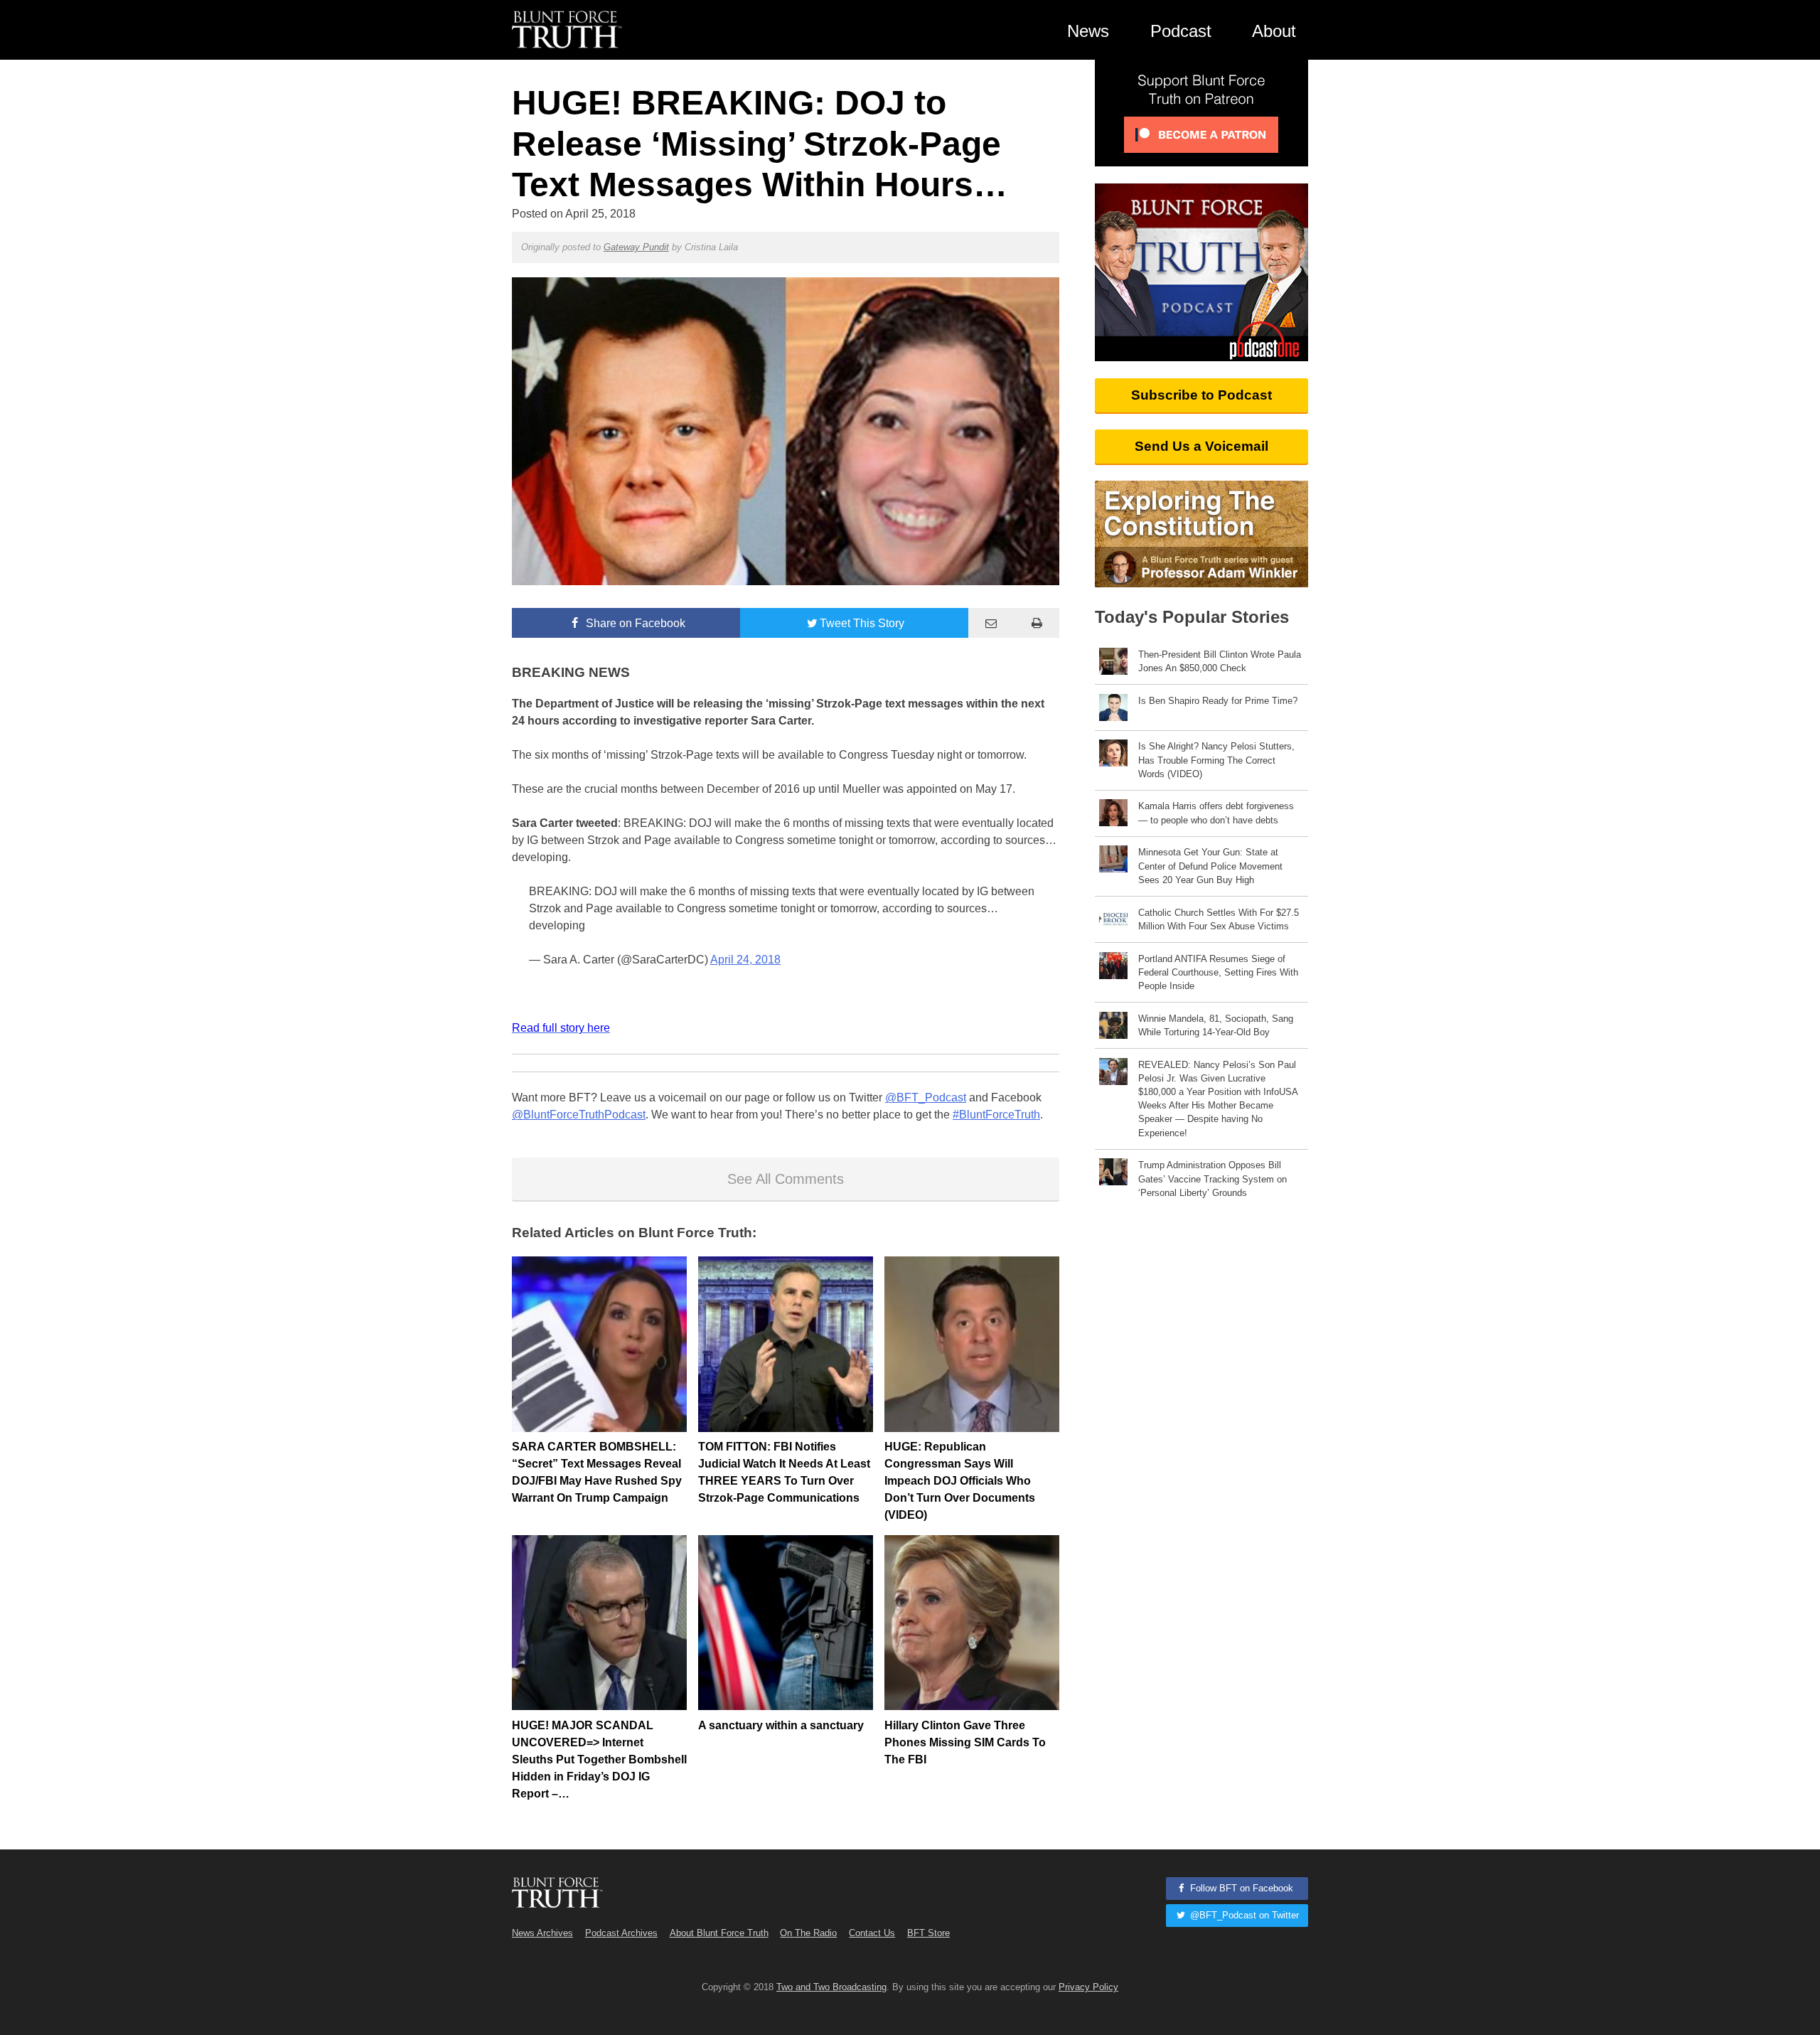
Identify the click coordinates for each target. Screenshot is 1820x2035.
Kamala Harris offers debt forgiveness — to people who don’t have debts (1216, 813)
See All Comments (786, 1179)
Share (634, 623)
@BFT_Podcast (926, 1097)
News (1088, 31)
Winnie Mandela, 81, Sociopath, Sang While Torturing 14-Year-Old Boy (1216, 1025)
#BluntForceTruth (996, 1115)
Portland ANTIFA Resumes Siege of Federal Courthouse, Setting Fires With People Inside (1218, 972)
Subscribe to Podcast (1201, 395)
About (1274, 31)
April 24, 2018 (745, 960)
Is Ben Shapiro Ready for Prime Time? (1218, 701)
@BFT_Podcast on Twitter (1243, 1915)
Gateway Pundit (636, 247)
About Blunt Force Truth (719, 1933)
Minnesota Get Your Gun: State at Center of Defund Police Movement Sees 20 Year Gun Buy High (1210, 866)
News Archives (542, 1933)
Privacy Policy (1088, 1987)
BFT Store (928, 1933)
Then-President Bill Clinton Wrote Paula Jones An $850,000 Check (1220, 661)
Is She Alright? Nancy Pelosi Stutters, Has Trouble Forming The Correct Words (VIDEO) (1216, 760)
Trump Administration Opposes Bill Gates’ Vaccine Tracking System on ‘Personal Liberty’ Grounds (1213, 1179)
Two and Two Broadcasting (831, 1987)
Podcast (1181, 31)
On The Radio (808, 1933)
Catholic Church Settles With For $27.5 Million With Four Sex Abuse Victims (1219, 919)
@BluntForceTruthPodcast (579, 1115)
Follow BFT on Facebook (1240, 1888)
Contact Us (872, 1933)
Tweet (862, 623)
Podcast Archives (621, 1933)
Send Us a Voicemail (1201, 446)
